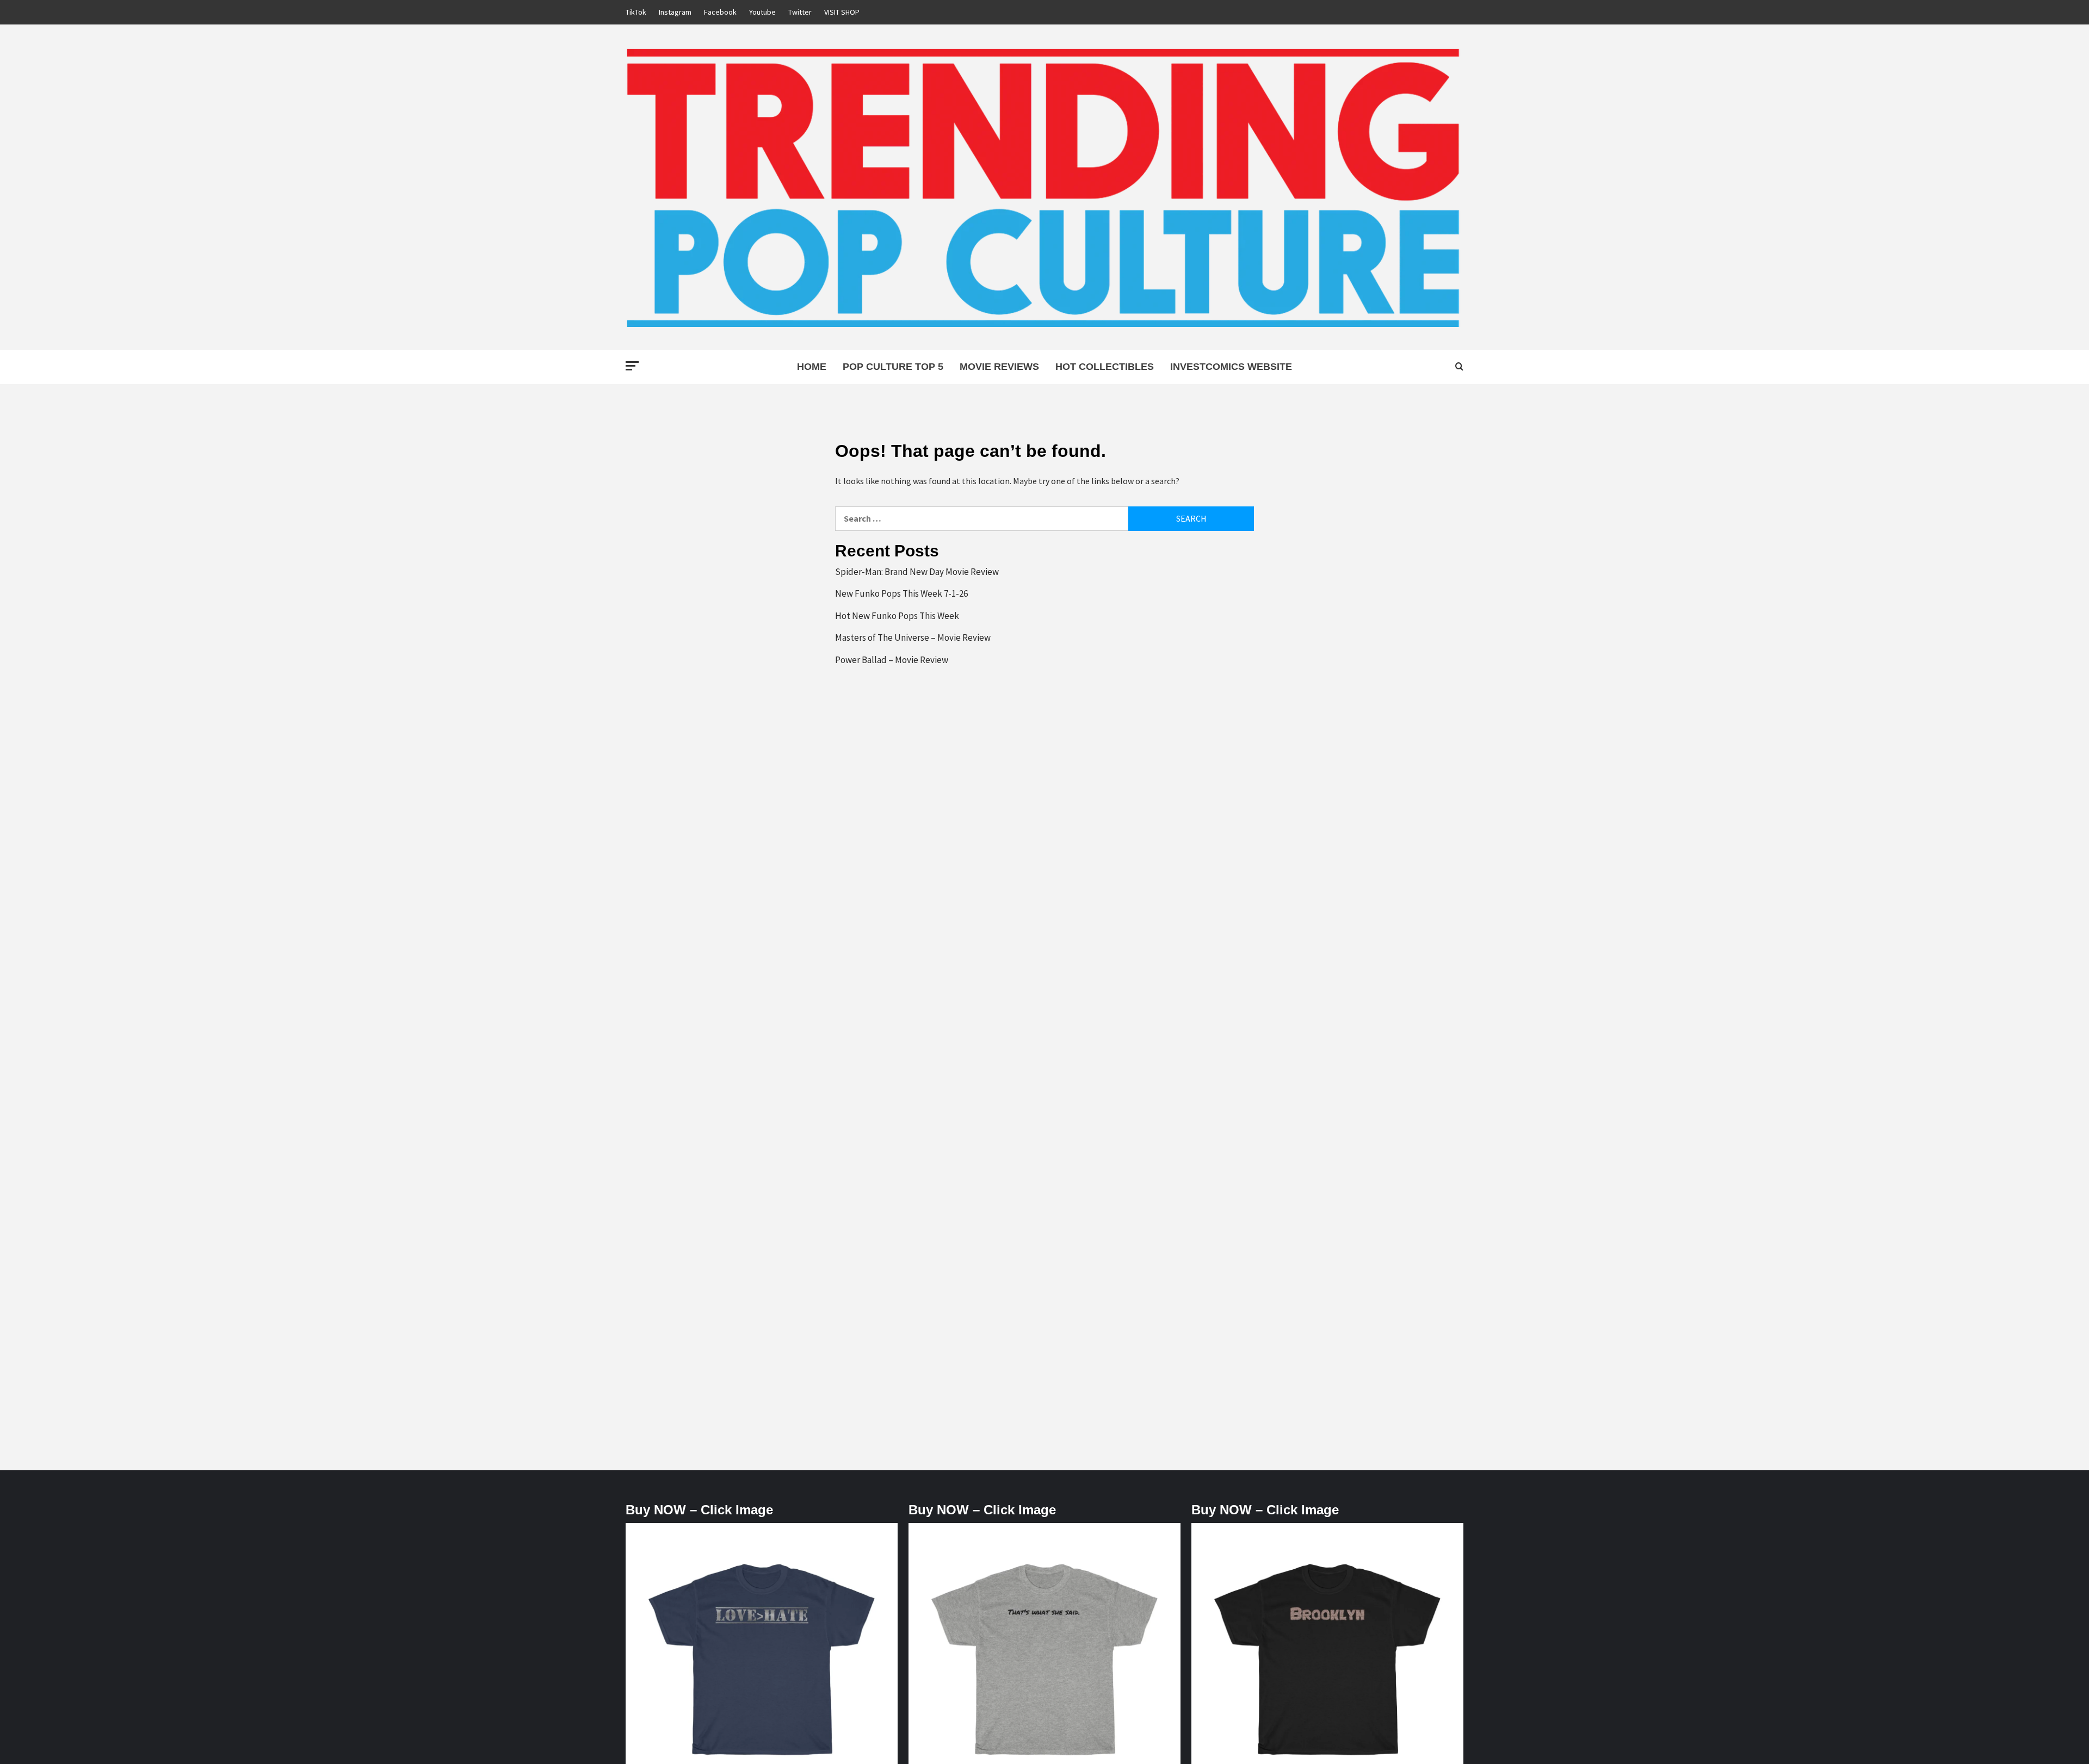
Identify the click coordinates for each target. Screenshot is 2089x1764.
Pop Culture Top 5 (893, 367)
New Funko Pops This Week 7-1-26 (901, 593)
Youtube (762, 12)
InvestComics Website (1231, 367)
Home (812, 367)
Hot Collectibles (1105, 367)
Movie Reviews (999, 367)
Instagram (675, 12)
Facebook (720, 12)
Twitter (800, 12)
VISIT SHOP (842, 12)
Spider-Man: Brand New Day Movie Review (917, 572)
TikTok (636, 12)
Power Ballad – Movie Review (892, 660)
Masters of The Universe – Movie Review (913, 637)
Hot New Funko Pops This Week (897, 616)
